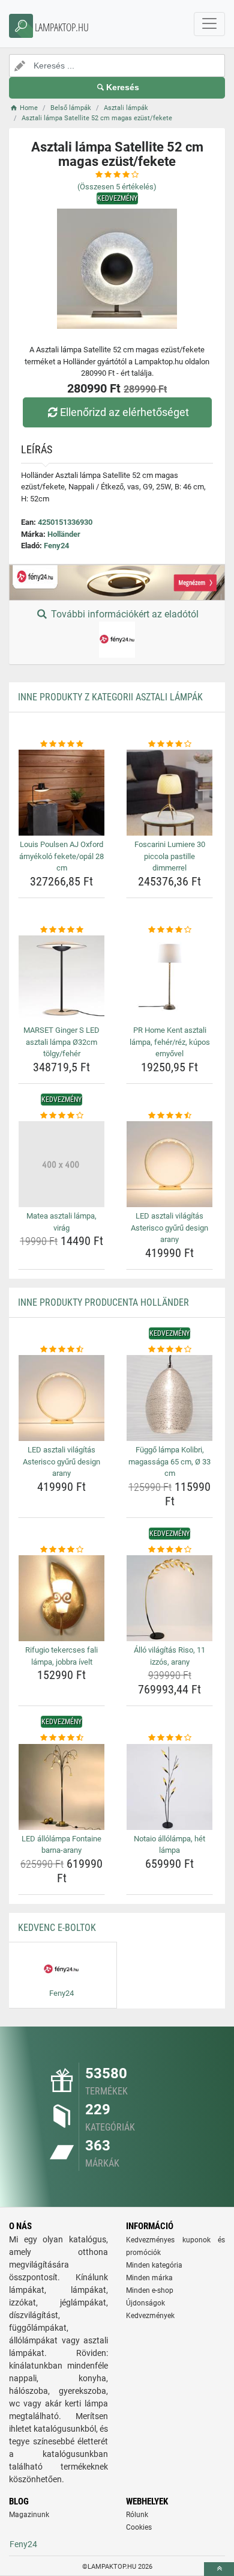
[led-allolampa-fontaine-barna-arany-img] (61, 1787)
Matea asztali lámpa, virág (61, 1222)
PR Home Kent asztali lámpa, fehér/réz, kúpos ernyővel (170, 1042)
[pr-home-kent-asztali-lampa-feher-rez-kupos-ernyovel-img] (169, 978)
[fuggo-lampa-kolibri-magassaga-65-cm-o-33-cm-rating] (169, 1350)
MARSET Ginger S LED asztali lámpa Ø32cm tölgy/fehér (61, 1042)
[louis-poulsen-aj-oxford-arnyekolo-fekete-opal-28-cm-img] (61, 793)
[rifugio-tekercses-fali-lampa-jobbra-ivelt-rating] (61, 1550)
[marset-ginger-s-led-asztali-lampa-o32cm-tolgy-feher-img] (61, 978)
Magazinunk (29, 2515)
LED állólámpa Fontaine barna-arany (61, 1845)
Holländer (64, 534)
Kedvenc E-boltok (57, 1928)
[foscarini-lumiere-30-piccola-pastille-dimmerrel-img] (169, 793)
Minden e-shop (150, 2290)
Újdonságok (145, 2303)
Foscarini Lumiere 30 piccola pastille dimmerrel (170, 856)
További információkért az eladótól (124, 614)
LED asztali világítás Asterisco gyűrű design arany (169, 1228)
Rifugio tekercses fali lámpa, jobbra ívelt (61, 1656)
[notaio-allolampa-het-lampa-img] (169, 1787)
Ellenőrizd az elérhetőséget (124, 412)
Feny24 (56, 546)
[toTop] (219, 2569)
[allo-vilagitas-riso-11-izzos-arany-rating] (169, 1550)
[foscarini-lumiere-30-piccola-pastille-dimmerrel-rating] (169, 744)
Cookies (139, 2527)
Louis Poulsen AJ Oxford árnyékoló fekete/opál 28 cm (61, 856)
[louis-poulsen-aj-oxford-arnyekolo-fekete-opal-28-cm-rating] (61, 744)
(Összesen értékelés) (117, 187)
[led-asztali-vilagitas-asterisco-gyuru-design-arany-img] (169, 1164)
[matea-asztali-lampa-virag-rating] (61, 1116)
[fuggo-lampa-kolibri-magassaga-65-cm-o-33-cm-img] (169, 1398)
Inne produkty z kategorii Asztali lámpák (110, 697)
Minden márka (149, 2278)
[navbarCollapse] (209, 24)
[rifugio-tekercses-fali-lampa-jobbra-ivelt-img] (61, 1598)
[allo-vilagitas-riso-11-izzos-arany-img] (169, 1598)
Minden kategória (154, 2265)
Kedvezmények (150, 2316)
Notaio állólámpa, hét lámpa (169, 1845)
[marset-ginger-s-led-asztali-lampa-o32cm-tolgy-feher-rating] (61, 930)
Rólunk (137, 2515)
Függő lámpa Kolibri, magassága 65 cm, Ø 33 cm (169, 1461)
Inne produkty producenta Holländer (103, 1302)
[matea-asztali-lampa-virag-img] (61, 1164)
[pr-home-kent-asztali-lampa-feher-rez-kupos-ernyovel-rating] (169, 930)
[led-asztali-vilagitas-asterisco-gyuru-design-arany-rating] (169, 1116)
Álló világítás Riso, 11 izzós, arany (169, 1656)
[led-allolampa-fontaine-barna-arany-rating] (61, 1738)
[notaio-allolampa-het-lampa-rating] (169, 1738)
